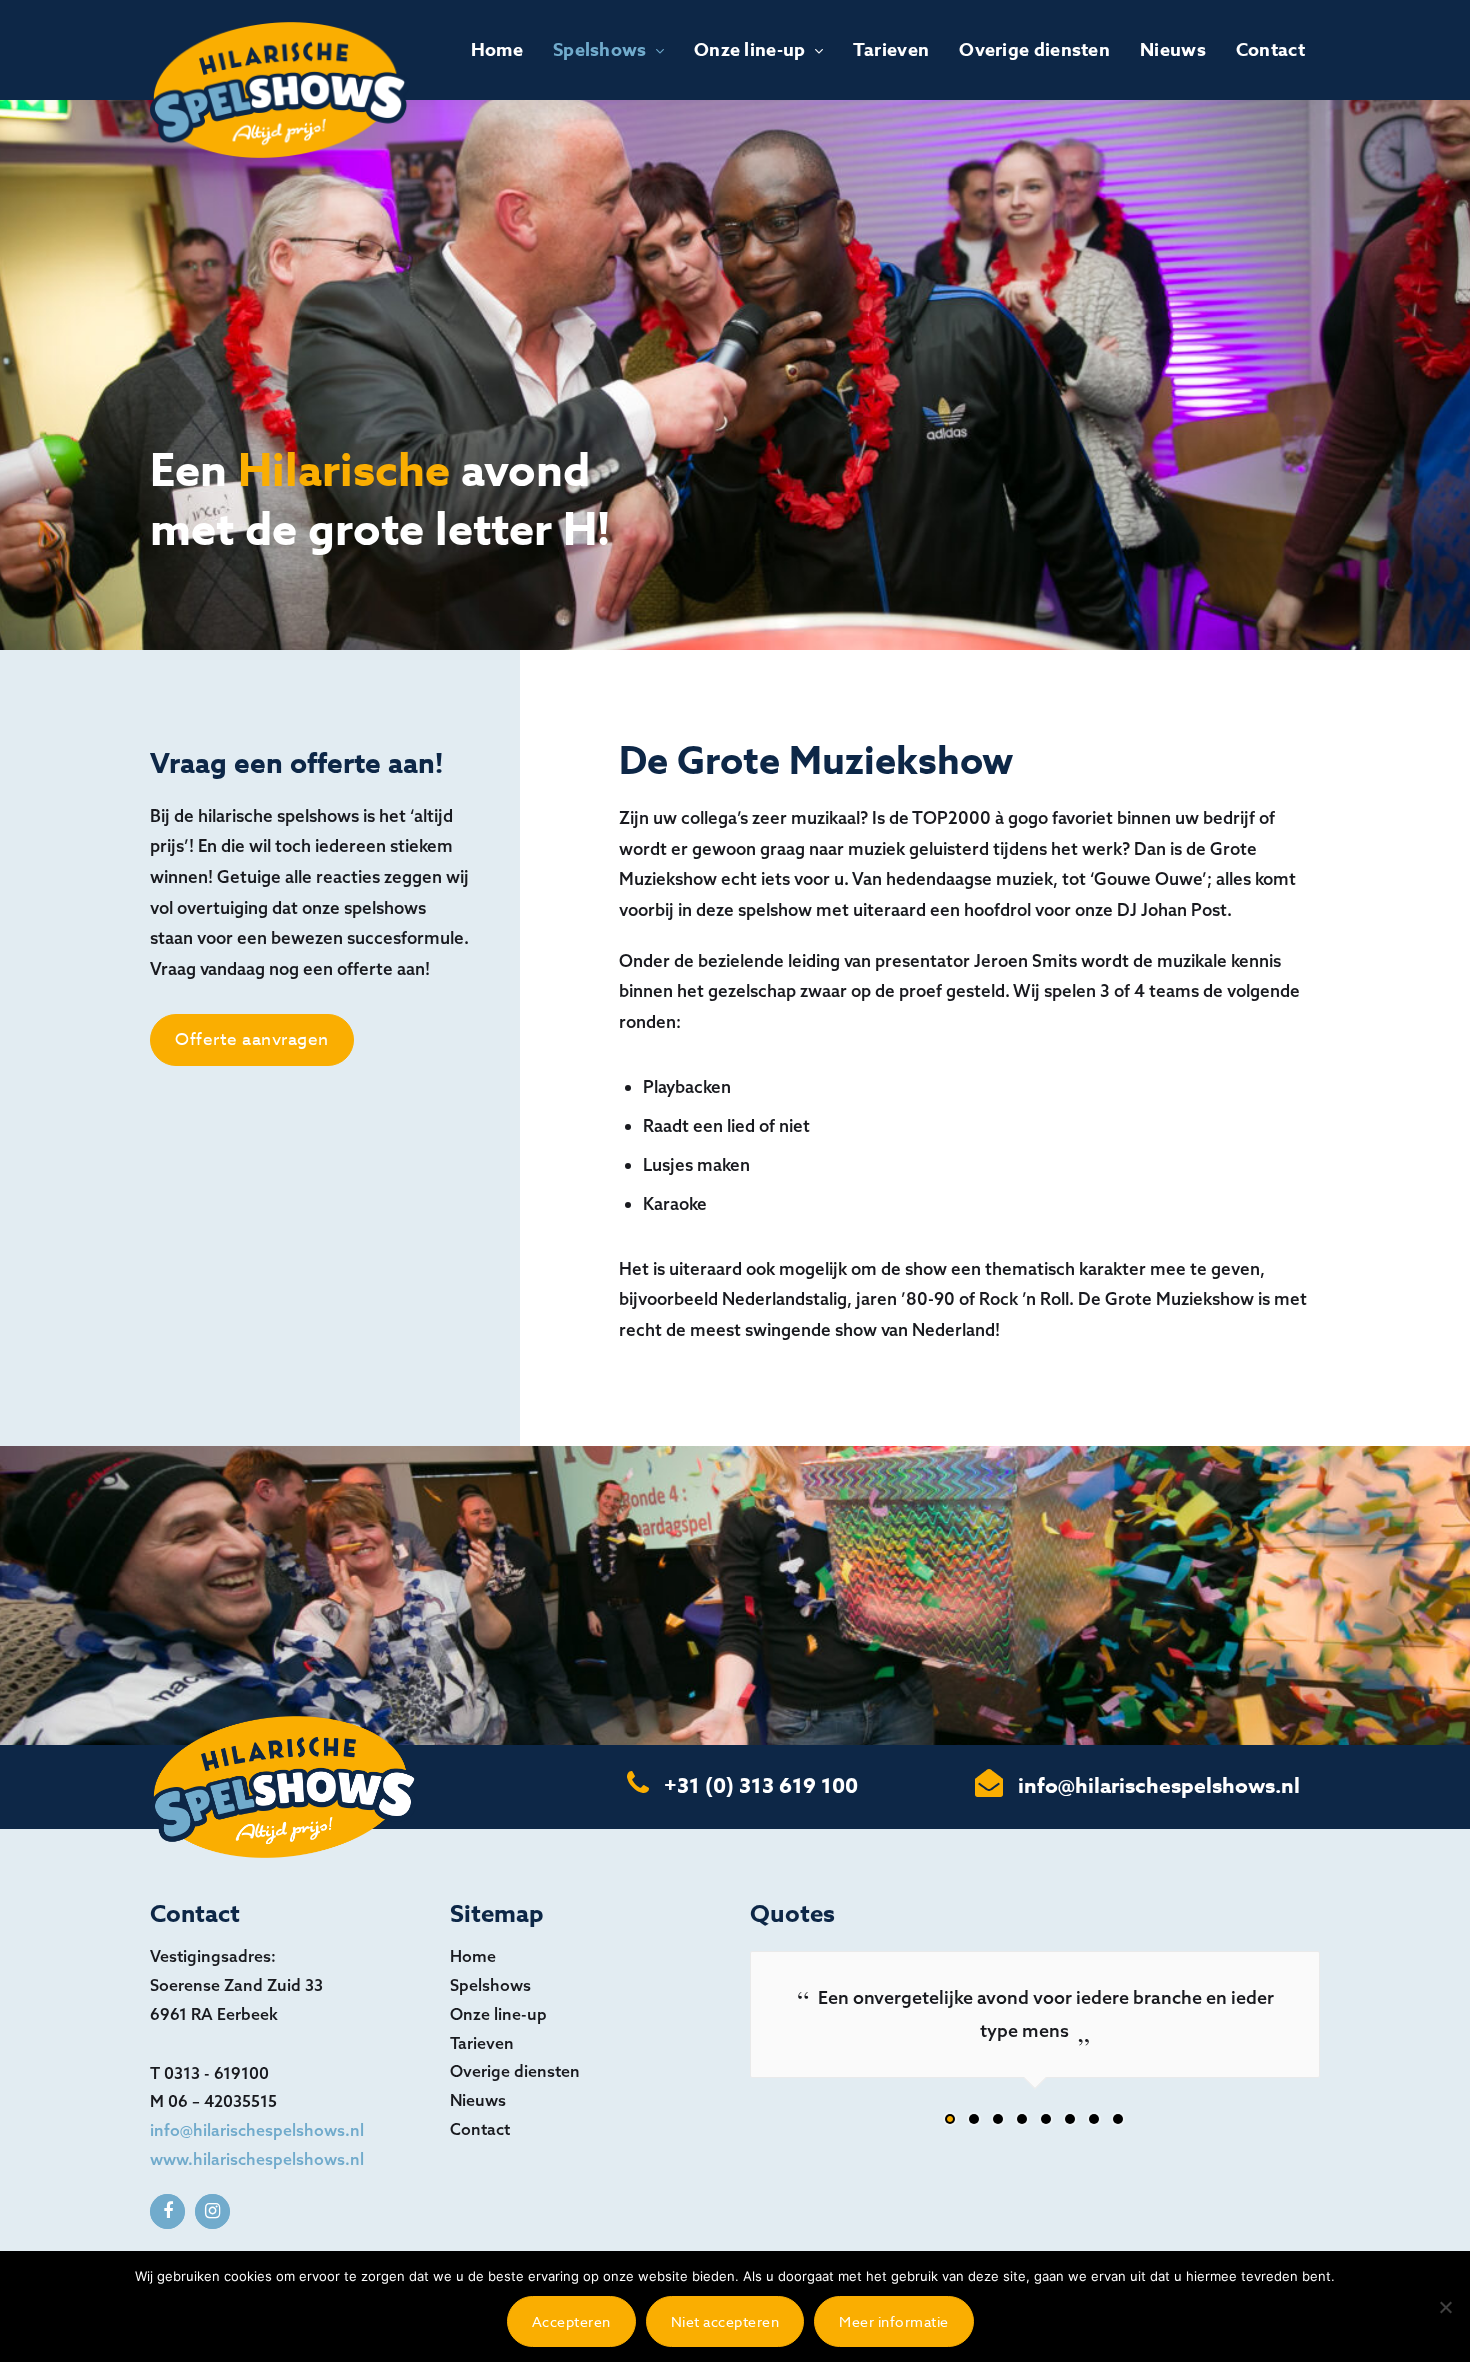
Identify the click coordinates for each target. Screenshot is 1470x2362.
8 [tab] (1119, 2124)
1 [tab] (951, 2124)
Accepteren (571, 2321)
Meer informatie (894, 2321)
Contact (1270, 50)
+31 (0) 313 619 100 (761, 1786)
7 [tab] (1095, 2124)
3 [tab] (999, 2124)
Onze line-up (750, 50)
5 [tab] (1047, 2124)
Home (497, 50)
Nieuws (1173, 50)
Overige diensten (1034, 50)
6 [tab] (1071, 2124)
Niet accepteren (725, 2321)
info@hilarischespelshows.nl (1159, 1786)
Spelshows (600, 50)
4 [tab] (1023, 2124)
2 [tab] (975, 2124)
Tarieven (891, 50)
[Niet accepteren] (1445, 2307)
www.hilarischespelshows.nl (257, 2159)
